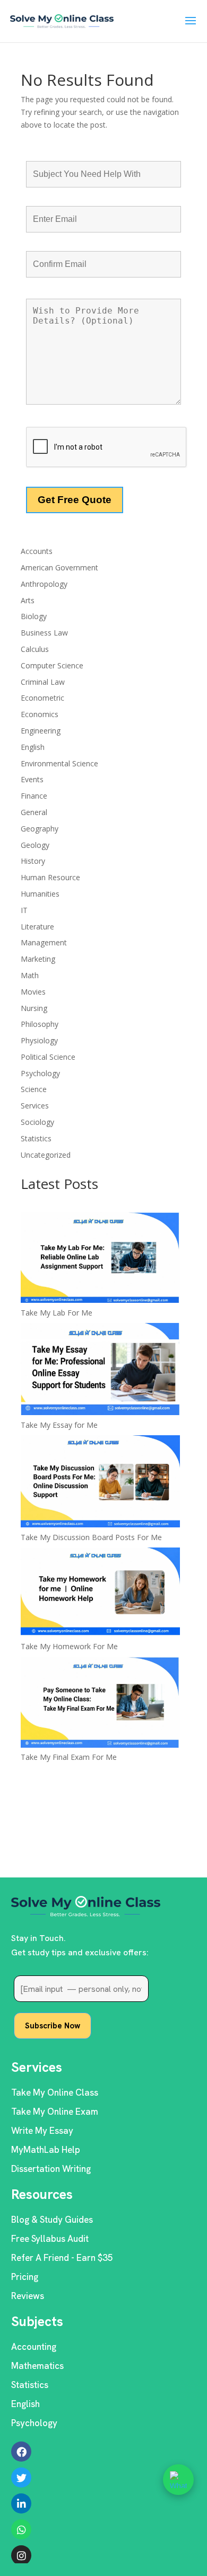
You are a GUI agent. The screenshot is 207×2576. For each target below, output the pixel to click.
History (33, 861)
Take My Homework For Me (69, 1646)
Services (35, 1106)
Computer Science (52, 665)
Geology (35, 845)
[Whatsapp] (21, 2529)
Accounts (37, 551)
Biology (34, 616)
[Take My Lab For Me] (100, 1259)
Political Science (48, 1057)
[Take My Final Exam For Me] (100, 1704)
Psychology (40, 1073)
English (33, 747)
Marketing (38, 959)
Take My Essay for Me (59, 1425)
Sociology (37, 1122)
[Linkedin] (21, 2503)
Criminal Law (43, 682)
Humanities (40, 894)
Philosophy (40, 1024)
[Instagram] (21, 2555)
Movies (33, 992)
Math (30, 975)
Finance (34, 796)
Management (44, 942)
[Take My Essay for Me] (100, 1371)
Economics (40, 714)
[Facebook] (21, 2452)
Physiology (39, 1040)
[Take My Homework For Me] (100, 1594)
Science (34, 1089)
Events (32, 779)
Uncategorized (46, 1155)
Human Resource (50, 877)
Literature (37, 927)
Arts (28, 600)
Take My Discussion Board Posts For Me (91, 1537)
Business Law (44, 633)
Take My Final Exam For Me (69, 1757)
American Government (59, 567)
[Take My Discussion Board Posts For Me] (100, 1483)
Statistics (36, 1138)
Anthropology (44, 584)
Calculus (35, 649)
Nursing (34, 1008)
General (34, 812)
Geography (40, 829)
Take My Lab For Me (57, 1313)
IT (24, 910)
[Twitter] (21, 2477)
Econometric (42, 698)
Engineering (41, 731)
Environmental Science (59, 763)
